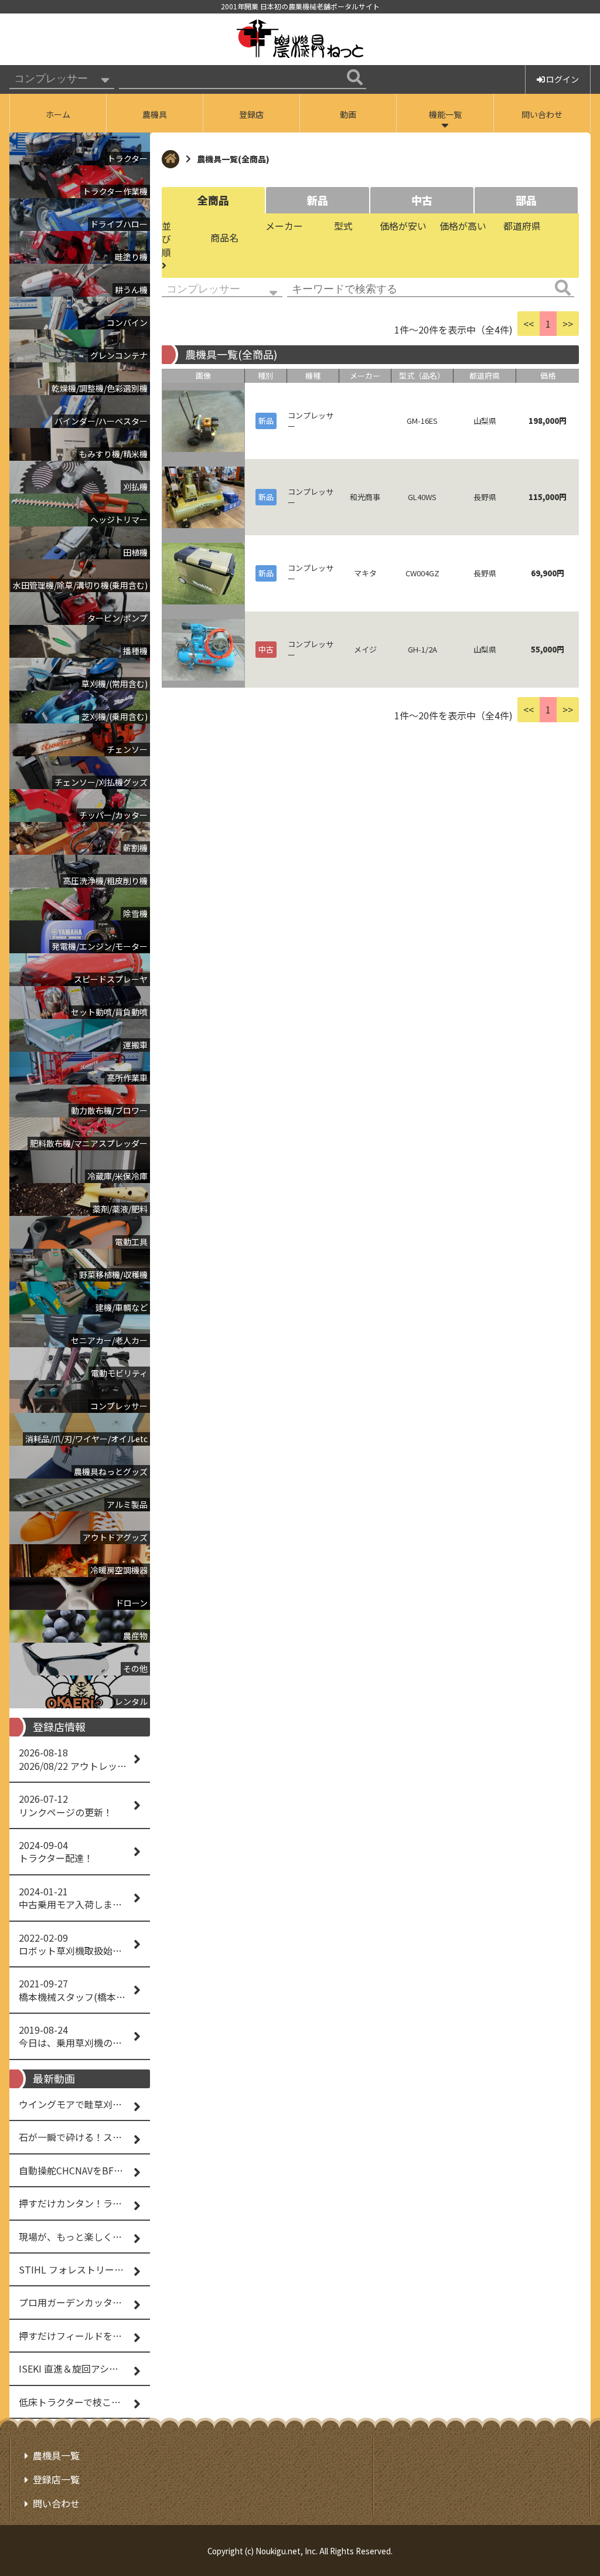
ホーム (58, 114)
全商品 (213, 200)
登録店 (251, 114)
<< (529, 324)
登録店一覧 (56, 2479)
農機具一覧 (56, 2455)
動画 (348, 114)
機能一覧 (445, 114)
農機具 (155, 114)
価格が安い (403, 226)
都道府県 (522, 226)
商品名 (224, 237)
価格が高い (463, 226)
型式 (343, 226)
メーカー (284, 226)
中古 (422, 200)
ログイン (562, 79)
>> (568, 324)
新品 (318, 200)
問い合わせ (542, 114)
